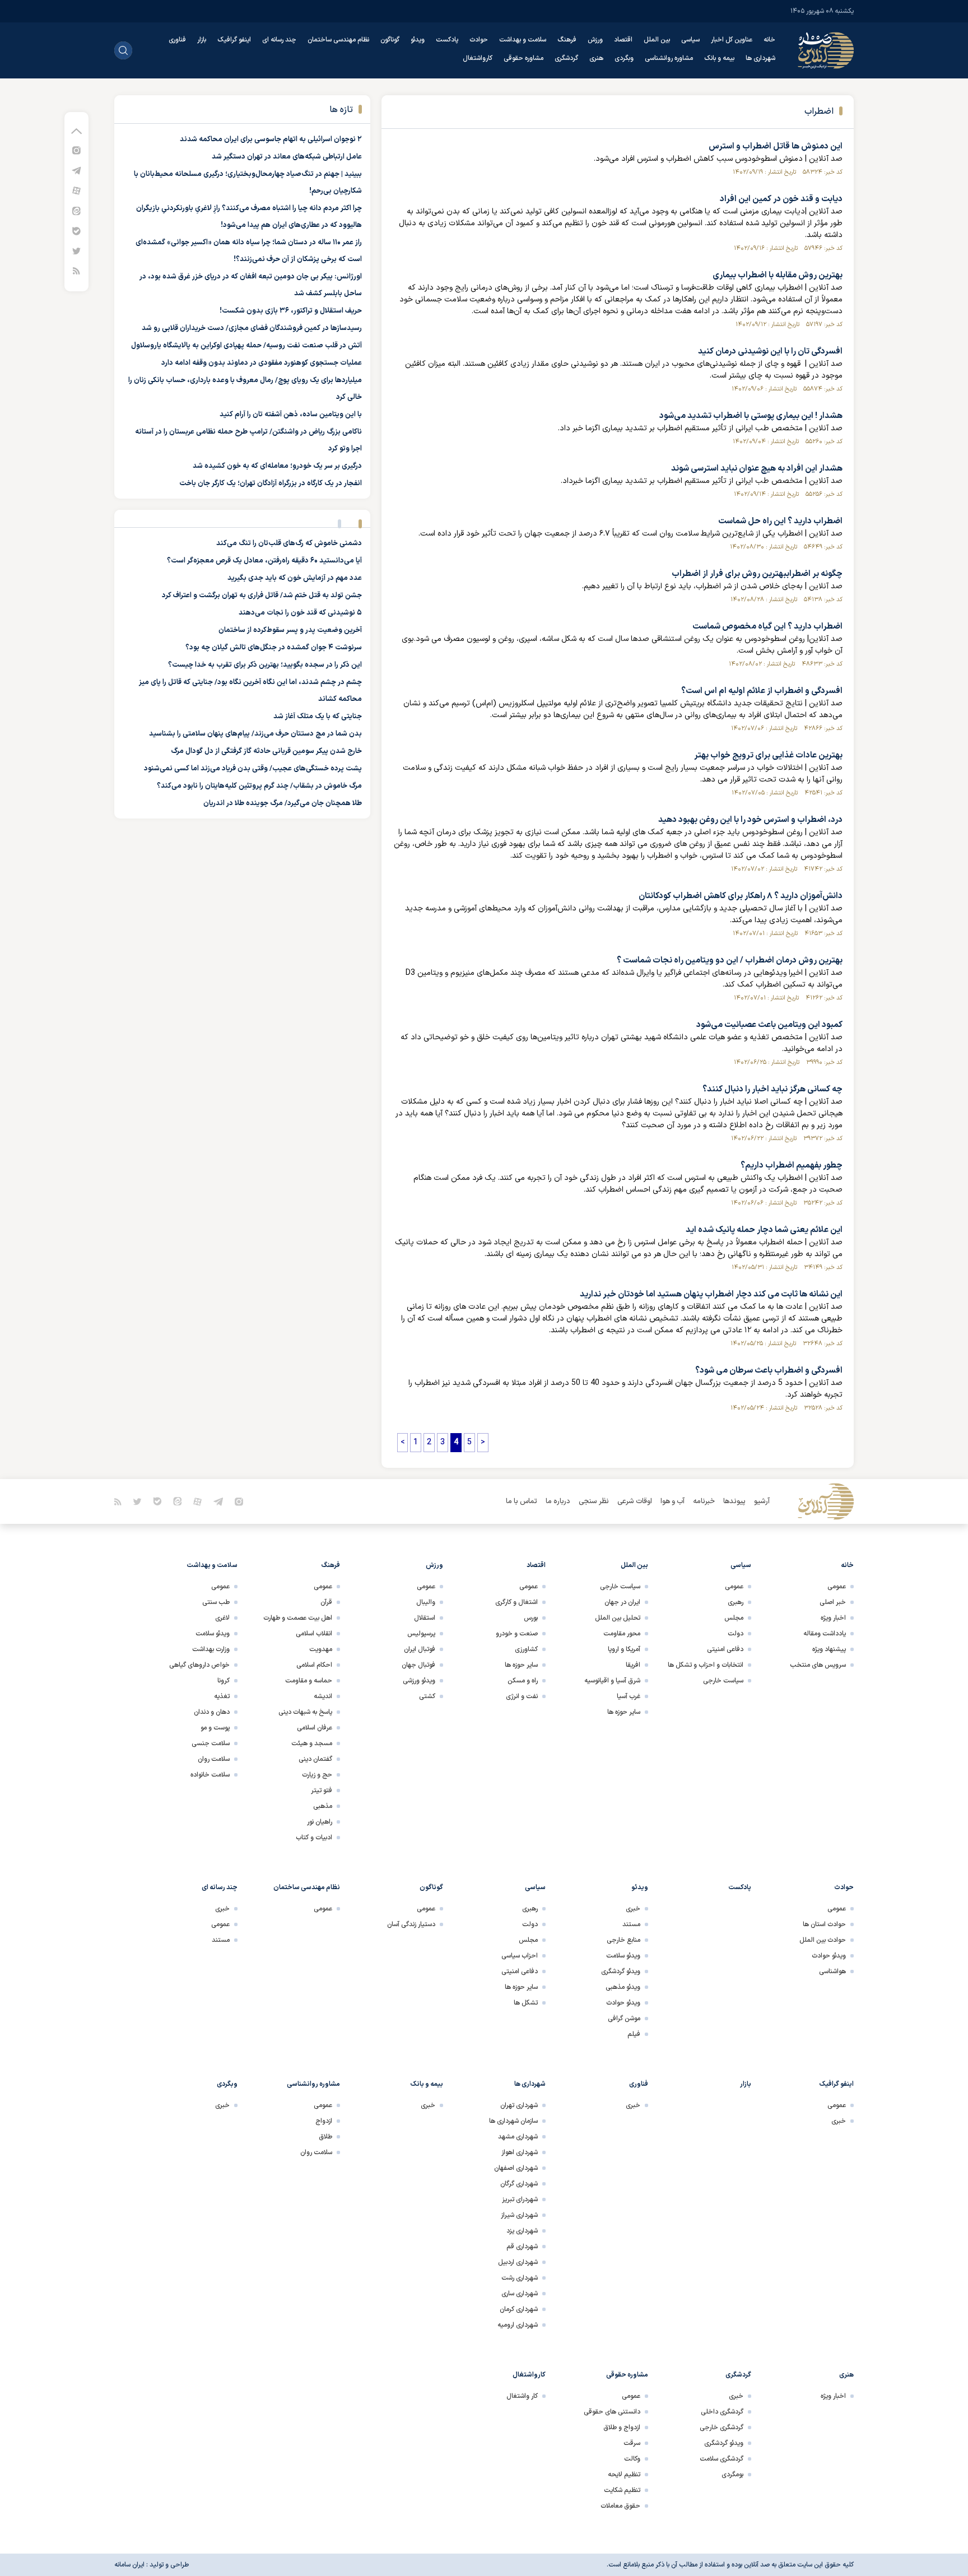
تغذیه (222, 1696)
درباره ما (558, 1501)
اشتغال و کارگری (516, 1602)
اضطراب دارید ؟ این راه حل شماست (780, 521)
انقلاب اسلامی (314, 1634)
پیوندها (734, 1501)
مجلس (734, 1618)
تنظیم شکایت (622, 2490)
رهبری (736, 1602)
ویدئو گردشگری (621, 1971)
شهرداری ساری (520, 2294)
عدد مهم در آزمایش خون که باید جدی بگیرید (295, 578)
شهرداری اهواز (520, 2152)
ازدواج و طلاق (622, 2428)
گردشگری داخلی (722, 2412)
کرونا (224, 1681)
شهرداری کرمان (519, 2309)
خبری (633, 1909)
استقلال (425, 1618)
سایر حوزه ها (624, 1712)
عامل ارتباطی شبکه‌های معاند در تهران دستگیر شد (287, 157)
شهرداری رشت (520, 2278)
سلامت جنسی (211, 1743)
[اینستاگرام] (76, 150)
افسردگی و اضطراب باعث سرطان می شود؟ (769, 1371)
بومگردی (732, 2475)
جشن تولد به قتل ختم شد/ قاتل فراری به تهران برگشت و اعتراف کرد (262, 596)
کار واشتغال (522, 2396)
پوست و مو (215, 1728)
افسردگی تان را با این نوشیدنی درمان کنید (770, 352)
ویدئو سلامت (213, 1634)
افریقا (633, 1665)
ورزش (595, 40)
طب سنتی (216, 1602)
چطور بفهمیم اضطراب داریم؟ (792, 1166)
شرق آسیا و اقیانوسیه (612, 1681)
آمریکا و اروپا (624, 1649)
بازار (202, 40)
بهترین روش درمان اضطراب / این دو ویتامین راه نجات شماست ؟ (730, 961)
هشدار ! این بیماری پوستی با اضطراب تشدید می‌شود (751, 416)
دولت (736, 1634)
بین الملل (657, 40)
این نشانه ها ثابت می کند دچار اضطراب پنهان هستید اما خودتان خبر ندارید (711, 1294)
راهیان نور (320, 1822)
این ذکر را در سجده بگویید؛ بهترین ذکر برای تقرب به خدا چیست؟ (265, 665)
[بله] (76, 231)
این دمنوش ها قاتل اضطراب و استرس (776, 147)
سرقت (632, 2443)
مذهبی (323, 1806)
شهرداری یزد (522, 2231)
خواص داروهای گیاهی (199, 1665)
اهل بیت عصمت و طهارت (298, 1618)
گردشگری (566, 58)
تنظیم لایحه (624, 2475)
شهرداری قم (522, 2247)
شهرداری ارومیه (518, 2325)
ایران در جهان (622, 1602)
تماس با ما (522, 1501)
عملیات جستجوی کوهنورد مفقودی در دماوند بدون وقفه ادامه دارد (262, 363)
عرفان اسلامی (315, 1728)
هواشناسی (832, 1971)
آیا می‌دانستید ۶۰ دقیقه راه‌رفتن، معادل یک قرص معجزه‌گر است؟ (264, 561)
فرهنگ (567, 40)
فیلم (634, 2034)
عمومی (837, 1587)
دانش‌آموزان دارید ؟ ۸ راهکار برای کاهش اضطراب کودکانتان (741, 896)
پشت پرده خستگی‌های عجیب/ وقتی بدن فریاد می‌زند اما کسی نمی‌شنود (253, 769)
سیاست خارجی (723, 1681)
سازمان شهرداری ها (513, 2121)
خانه (769, 40)
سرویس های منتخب (818, 1665)
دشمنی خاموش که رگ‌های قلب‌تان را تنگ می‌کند (289, 543)
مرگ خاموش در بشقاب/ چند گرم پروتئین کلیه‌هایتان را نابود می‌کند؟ (259, 786)
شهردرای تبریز (520, 2200)
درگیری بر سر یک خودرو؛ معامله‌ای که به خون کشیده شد (277, 466)
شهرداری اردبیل (518, 2262)
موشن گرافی (624, 2019)
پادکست (447, 40)
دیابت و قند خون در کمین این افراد (781, 199)
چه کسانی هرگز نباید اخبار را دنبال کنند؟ (772, 1089)
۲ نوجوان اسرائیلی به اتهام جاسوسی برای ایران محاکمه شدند (271, 140)
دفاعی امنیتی (725, 1649)
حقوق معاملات (620, 2506)
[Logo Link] (826, 50)
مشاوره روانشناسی (669, 58)
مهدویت (321, 1649)
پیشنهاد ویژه (829, 1649)
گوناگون (390, 40)
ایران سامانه (129, 2565)
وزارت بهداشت (211, 1649)
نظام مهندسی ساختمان (338, 40)
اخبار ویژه (833, 1618)
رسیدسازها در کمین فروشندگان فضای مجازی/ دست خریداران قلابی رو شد (252, 328)
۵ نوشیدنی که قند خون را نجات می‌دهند (300, 613)
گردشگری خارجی (722, 2428)
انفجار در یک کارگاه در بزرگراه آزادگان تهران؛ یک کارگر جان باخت (271, 483)
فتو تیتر (322, 1791)
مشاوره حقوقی (523, 58)
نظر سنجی (594, 1501)
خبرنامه (704, 1501)
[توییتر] (76, 251)
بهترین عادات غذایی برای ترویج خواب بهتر (768, 755)
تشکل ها (526, 2003)
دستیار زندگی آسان (411, 1924)
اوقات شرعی (635, 1501)
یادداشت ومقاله (825, 1634)
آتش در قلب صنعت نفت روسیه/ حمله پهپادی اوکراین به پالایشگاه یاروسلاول (246, 346)
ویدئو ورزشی (419, 1681)
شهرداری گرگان (519, 2184)
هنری (596, 58)
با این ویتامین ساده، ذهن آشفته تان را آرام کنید (291, 415)
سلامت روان (214, 1759)
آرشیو (762, 1501)
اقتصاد (623, 40)
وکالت (632, 2459)
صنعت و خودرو (517, 1634)
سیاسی (690, 40)
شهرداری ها (760, 58)
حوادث (479, 40)
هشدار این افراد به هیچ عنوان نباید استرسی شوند (757, 469)
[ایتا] (76, 210)
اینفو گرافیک (234, 40)
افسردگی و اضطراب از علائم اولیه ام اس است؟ (762, 691)
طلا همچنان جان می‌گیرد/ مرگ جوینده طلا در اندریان (283, 803)
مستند (631, 1924)
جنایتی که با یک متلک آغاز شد (318, 717)
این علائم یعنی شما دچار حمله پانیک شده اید (764, 1230)
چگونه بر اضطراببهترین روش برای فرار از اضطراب (757, 574)
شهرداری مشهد (518, 2137)
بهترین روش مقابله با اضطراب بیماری (778, 275)
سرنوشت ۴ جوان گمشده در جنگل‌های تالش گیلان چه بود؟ (274, 648)
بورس (531, 1618)
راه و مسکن (523, 1681)
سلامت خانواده (210, 1775)
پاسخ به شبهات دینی (305, 1712)
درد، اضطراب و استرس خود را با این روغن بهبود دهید (750, 820)
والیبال (426, 1602)
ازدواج (324, 2121)
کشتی (427, 1696)
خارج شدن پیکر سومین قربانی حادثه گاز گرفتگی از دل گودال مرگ (266, 751)
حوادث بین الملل (823, 1940)
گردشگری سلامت (722, 2459)
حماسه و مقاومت (309, 1681)
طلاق (325, 2137)
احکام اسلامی (314, 1665)
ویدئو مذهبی (623, 1987)
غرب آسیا (629, 1696)
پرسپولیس (421, 1634)
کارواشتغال (478, 58)
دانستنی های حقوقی (612, 2412)
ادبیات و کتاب (314, 1838)
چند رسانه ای (279, 40)
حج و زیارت (317, 1775)
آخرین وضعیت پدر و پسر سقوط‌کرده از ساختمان (290, 630)
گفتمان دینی (315, 1759)
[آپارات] (76, 190)
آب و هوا (673, 1501)
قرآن (326, 1602)
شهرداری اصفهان (516, 2168)
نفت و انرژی (522, 1696)
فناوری (177, 40)
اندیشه (323, 1696)
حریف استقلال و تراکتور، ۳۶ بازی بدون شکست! (291, 311)
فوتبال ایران (420, 1649)
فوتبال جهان (418, 1665)
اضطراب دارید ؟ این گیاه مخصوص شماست (767, 627)
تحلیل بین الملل (618, 1618)
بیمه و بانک (719, 58)
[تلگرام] (76, 170)
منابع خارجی (623, 1940)
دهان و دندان (212, 1712)
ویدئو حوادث (829, 1956)
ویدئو (418, 40)
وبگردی (624, 58)
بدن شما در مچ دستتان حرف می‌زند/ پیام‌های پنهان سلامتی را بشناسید (255, 734)
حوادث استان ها (824, 1924)
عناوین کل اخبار (732, 40)
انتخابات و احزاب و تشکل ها (706, 1665)
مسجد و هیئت (312, 1743)
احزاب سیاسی (520, 1956)
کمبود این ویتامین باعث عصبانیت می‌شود (769, 1025)
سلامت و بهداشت (523, 40)
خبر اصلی (833, 1602)
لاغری (222, 1618)
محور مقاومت (622, 1634)
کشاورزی (526, 1649)
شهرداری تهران (519, 2105)
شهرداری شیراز (519, 2215)
